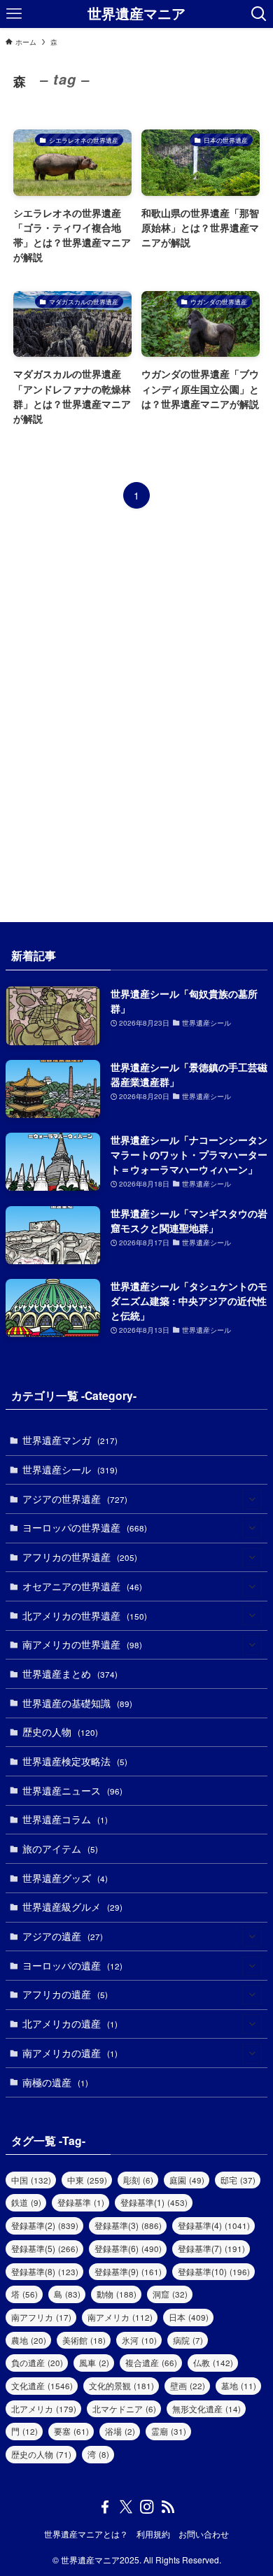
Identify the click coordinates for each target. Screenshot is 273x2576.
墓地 (239, 2385)
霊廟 (169, 2431)
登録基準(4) (214, 2225)
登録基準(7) (211, 2248)
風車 (94, 2362)
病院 (188, 2340)
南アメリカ (120, 2317)
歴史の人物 (60, 1732)
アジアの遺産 (63, 1936)
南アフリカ (41, 2317)
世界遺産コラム (65, 1819)
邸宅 (238, 2180)
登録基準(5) (45, 2248)
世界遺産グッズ (65, 1878)
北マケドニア (124, 2408)
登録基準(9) (128, 2271)
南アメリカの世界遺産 (82, 1644)
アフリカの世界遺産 (80, 1557)
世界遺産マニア (136, 14)
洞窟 (170, 2294)
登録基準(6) (128, 2248)
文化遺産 (42, 2385)
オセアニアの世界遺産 (82, 1586)
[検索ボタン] (259, 14)
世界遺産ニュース (72, 1790)
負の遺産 (37, 2362)
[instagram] (147, 2507)
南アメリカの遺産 (70, 2053)
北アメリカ (44, 2408)
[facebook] (105, 2507)
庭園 (187, 2180)
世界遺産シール (70, 1469)
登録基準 (81, 2202)
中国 (31, 2180)
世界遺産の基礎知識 (77, 1703)
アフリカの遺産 (65, 1994)
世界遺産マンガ (70, 1440)
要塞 (71, 2431)
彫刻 (138, 2180)
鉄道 (26, 2202)
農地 (29, 2340)
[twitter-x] (126, 2507)
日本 (189, 2317)
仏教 (213, 2362)
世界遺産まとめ (70, 1673)
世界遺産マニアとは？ (86, 2534)
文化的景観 (121, 2385)
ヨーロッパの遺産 (72, 1965)
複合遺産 (151, 2362)
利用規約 (153, 2534)
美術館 (84, 2340)
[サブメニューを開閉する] (252, 1499)
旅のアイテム (60, 1848)
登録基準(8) (45, 2271)
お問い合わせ (204, 2534)
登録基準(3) (128, 2225)
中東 (87, 2180)
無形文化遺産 (206, 2408)
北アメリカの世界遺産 (85, 1615)
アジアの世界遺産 (75, 1499)
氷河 (139, 2340)
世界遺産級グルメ (72, 1906)
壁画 (188, 2385)
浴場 (120, 2431)
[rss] (168, 2507)
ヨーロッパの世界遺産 (85, 1527)
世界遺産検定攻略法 (75, 1761)
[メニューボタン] (14, 14)
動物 (117, 2294)
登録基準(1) (154, 2202)
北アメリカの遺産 (70, 2023)
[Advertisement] (136, 716)
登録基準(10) (214, 2271)
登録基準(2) (45, 2225)
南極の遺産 (55, 2082)
